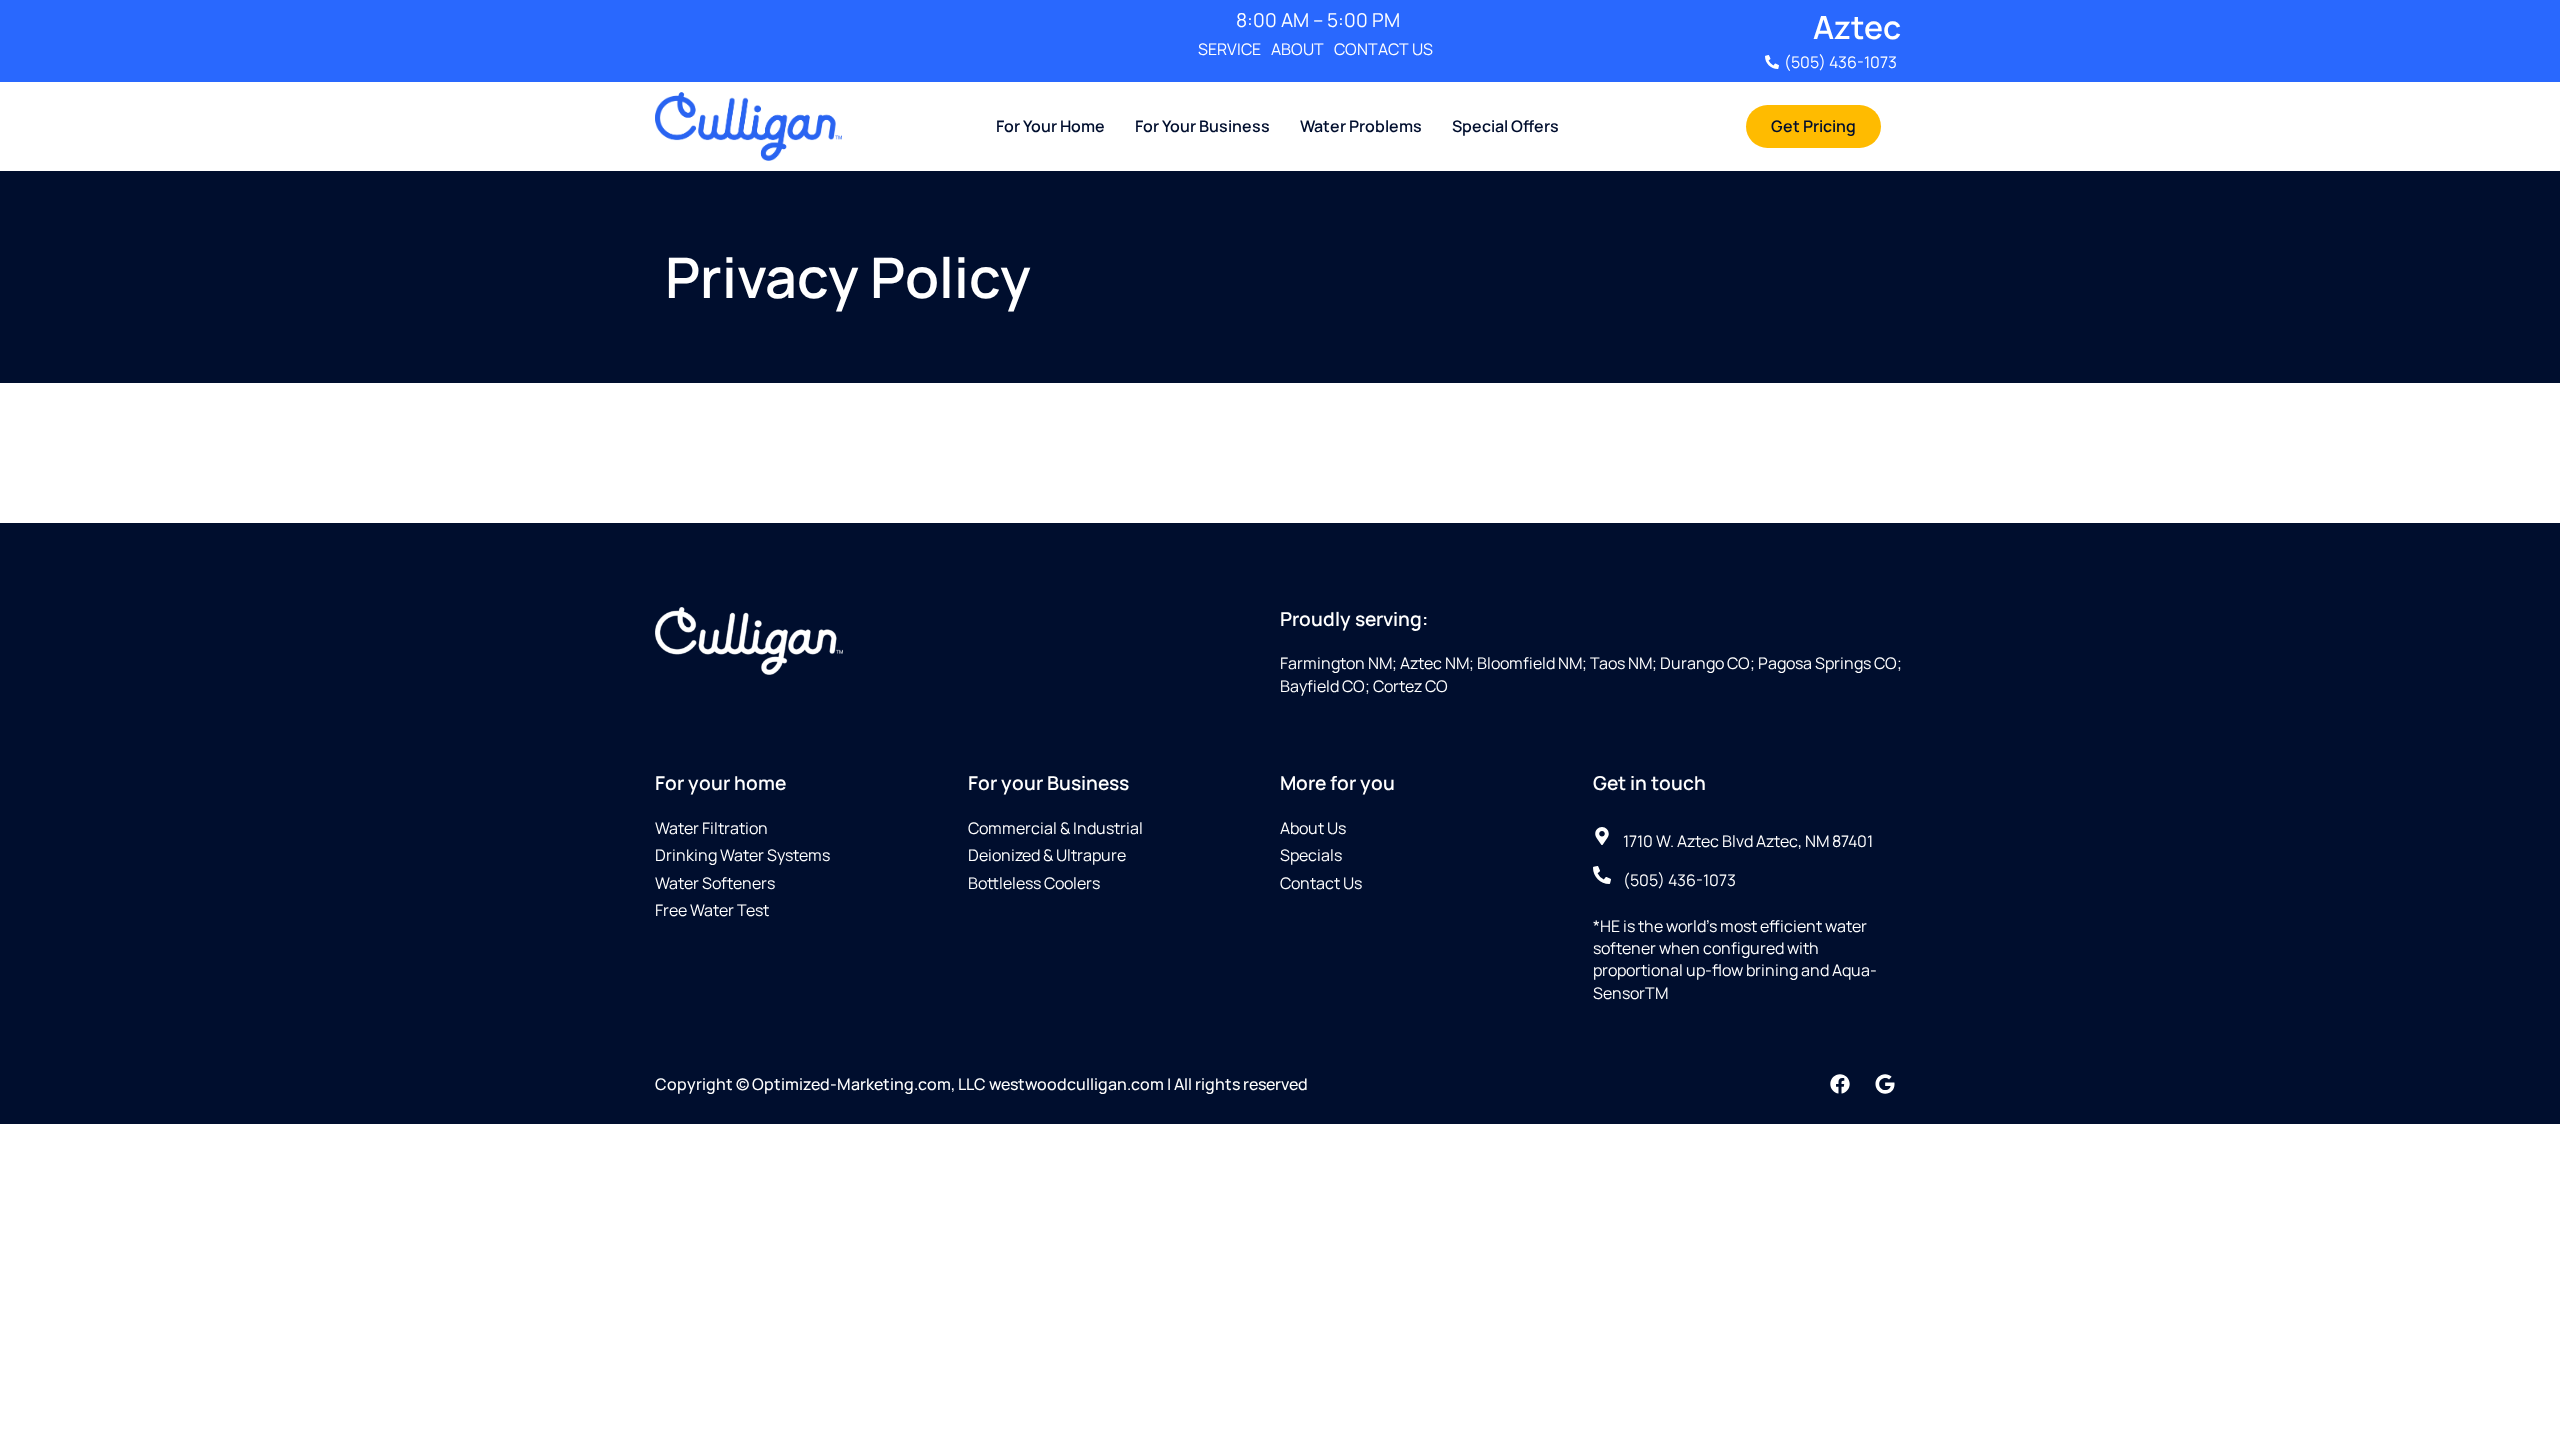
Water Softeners (715, 883)
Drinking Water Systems (742, 855)
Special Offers (1505, 126)
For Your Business (1202, 126)
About (1297, 49)
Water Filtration (711, 828)
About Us (1313, 828)
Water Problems (1361, 126)
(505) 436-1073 (1840, 62)
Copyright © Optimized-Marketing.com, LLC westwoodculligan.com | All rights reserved (981, 1084)
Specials (1311, 855)
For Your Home (1050, 126)
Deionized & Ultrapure (1047, 855)
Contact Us (1383, 49)
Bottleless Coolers (1034, 883)
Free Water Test (712, 910)
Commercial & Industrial (1055, 828)
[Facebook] (1840, 1084)
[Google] (1885, 1084)
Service (1229, 49)
